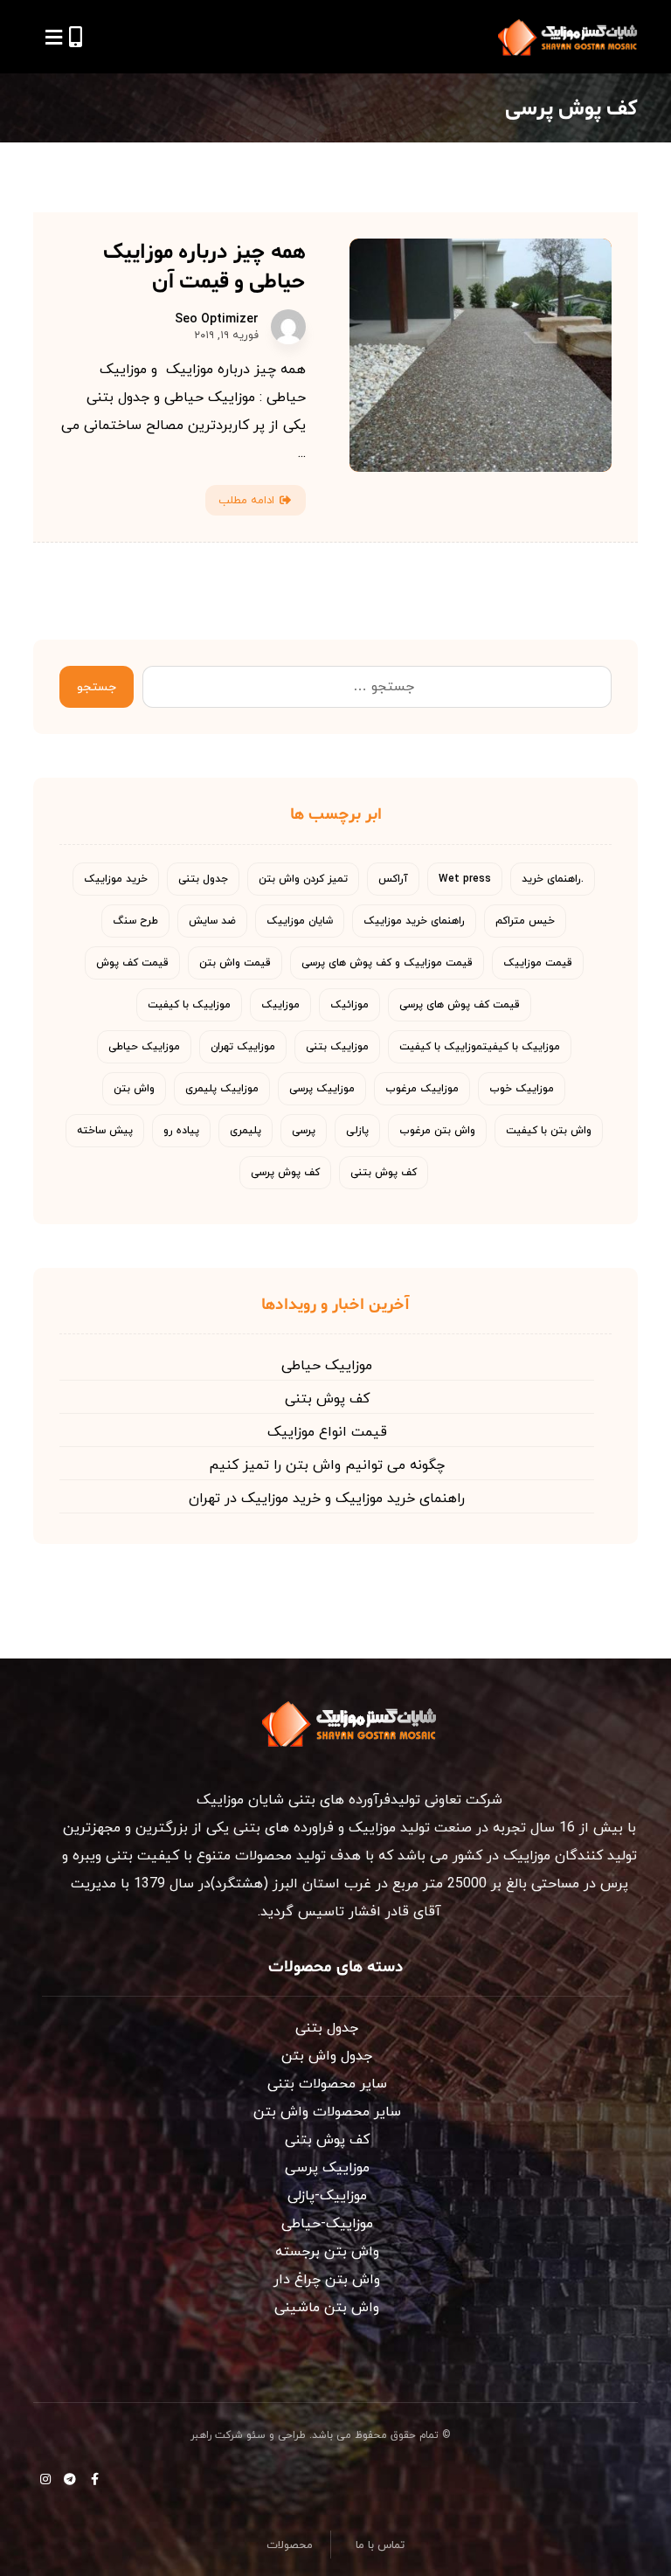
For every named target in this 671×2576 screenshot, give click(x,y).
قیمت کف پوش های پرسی (460, 1005)
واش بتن (134, 1089)
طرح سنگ (135, 921)
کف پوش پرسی (285, 1173)
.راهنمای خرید (553, 879)
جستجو (97, 687)
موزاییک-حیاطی (327, 2224)
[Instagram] (45, 2479)
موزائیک (349, 1005)
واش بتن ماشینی (327, 2308)
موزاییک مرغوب (422, 1089)
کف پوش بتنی (384, 1173)
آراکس (393, 879)
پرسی (304, 1131)
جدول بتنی (203, 879)
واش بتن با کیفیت (549, 1131)
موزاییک (280, 1005)
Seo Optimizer (217, 320)
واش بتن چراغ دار (327, 2280)
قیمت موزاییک (538, 963)
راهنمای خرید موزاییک (414, 921)
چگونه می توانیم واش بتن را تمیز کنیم (327, 1465)
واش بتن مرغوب (437, 1131)
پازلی (357, 1131)
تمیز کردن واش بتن (303, 879)
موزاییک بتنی (337, 1047)
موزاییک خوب (522, 1089)
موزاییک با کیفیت (189, 1005)
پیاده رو (181, 1131)
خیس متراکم (525, 921)
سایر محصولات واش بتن (327, 2112)
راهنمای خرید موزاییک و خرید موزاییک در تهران (327, 1499)
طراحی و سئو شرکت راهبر (248, 2435)
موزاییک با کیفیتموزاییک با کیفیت (480, 1047)
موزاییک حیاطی (144, 1047)
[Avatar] (288, 327)
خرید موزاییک (116, 879)
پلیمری (246, 1131)
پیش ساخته (105, 1131)
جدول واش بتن (327, 2056)
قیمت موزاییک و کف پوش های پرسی (387, 963)
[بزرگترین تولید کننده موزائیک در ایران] (568, 37)
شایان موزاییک (300, 921)
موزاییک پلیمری (222, 1089)
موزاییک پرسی (322, 1089)
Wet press (465, 879)
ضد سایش (212, 921)
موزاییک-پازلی (327, 2196)
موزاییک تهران (243, 1047)
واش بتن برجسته (327, 2252)
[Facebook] (94, 2479)
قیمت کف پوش (132, 963)
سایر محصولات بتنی (327, 2084)
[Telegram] (70, 2479)
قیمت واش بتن (235, 963)
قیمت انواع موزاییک (327, 1432)
